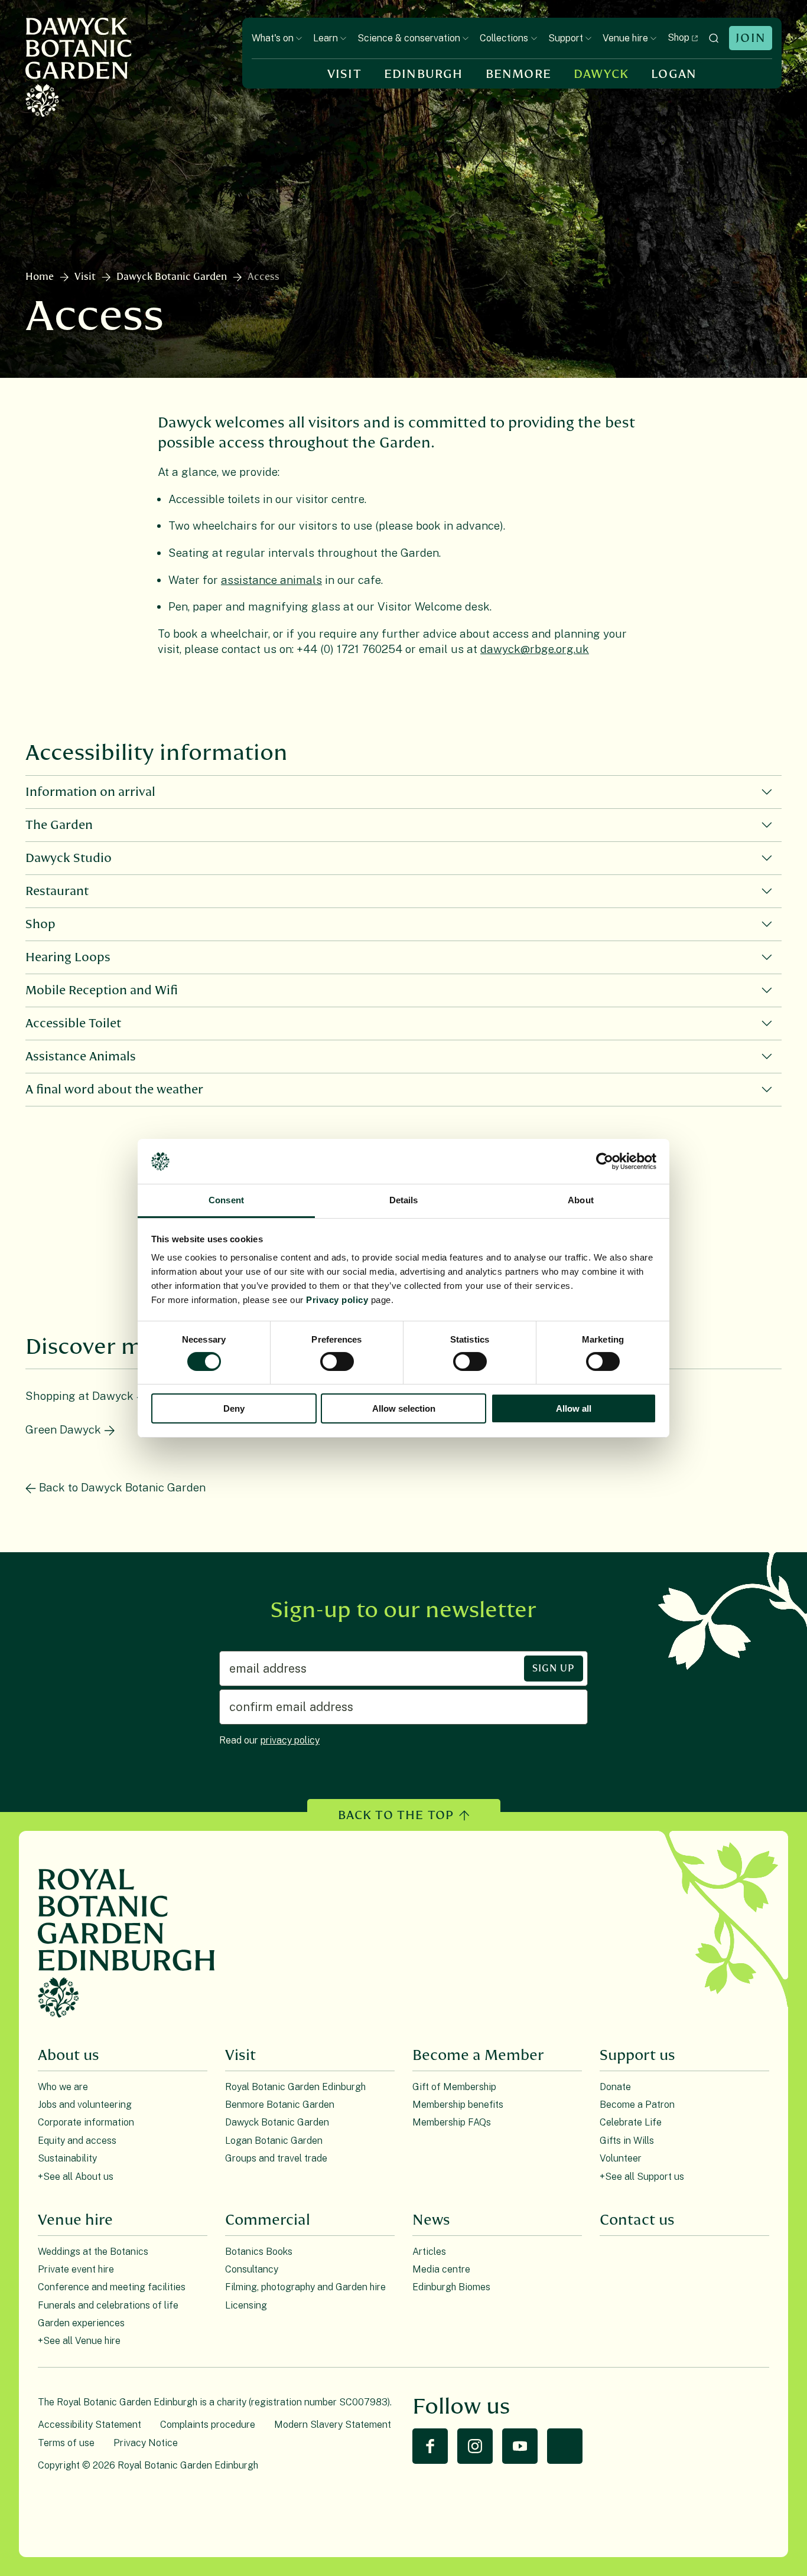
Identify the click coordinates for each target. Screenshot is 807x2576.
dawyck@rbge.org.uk (535, 649)
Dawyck (601, 74)
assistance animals (271, 580)
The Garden (59, 825)
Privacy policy (337, 1300)
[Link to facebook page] (430, 2446)
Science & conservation (409, 38)
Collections (504, 38)
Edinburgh (424, 74)
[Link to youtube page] (520, 2446)
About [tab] (581, 1200)
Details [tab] (404, 1200)
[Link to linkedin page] (565, 2446)
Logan (674, 74)
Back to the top (396, 1815)
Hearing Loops (68, 957)
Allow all (574, 1408)
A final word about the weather (114, 1090)
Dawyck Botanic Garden (172, 277)
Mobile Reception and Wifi (102, 990)
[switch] (337, 1362)
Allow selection (404, 1408)
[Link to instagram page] (475, 2446)
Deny (234, 1408)
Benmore (518, 74)
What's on (273, 38)
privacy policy (290, 1740)
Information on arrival (90, 792)
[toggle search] (714, 38)
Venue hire (625, 38)
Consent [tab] (226, 1200)
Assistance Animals (81, 1057)
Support (566, 38)
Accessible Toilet (73, 1023)
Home (40, 277)
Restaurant (57, 891)
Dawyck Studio (69, 858)
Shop (679, 37)
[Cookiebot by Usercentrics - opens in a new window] (605, 1161)
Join (751, 38)
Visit (344, 74)
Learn (326, 38)
